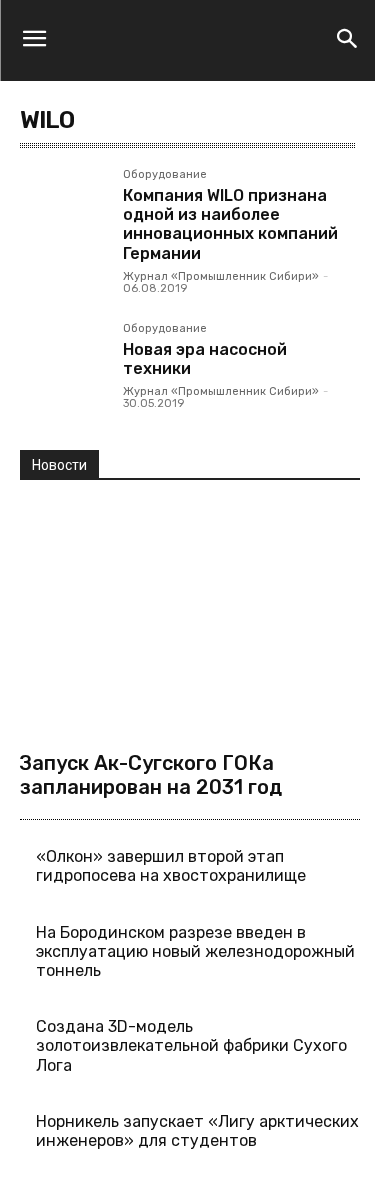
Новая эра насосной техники (205, 359)
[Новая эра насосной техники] (63, 366)
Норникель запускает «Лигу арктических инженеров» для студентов (197, 1131)
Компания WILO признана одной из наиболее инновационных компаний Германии (230, 224)
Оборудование (165, 175)
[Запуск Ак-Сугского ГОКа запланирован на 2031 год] (190, 618)
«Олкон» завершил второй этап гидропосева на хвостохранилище (171, 866)
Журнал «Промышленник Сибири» (221, 276)
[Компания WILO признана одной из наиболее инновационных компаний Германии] (63, 212)
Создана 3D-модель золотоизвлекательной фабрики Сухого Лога (191, 1045)
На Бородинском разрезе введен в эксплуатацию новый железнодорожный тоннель (195, 951)
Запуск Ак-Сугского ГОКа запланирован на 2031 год (151, 775)
